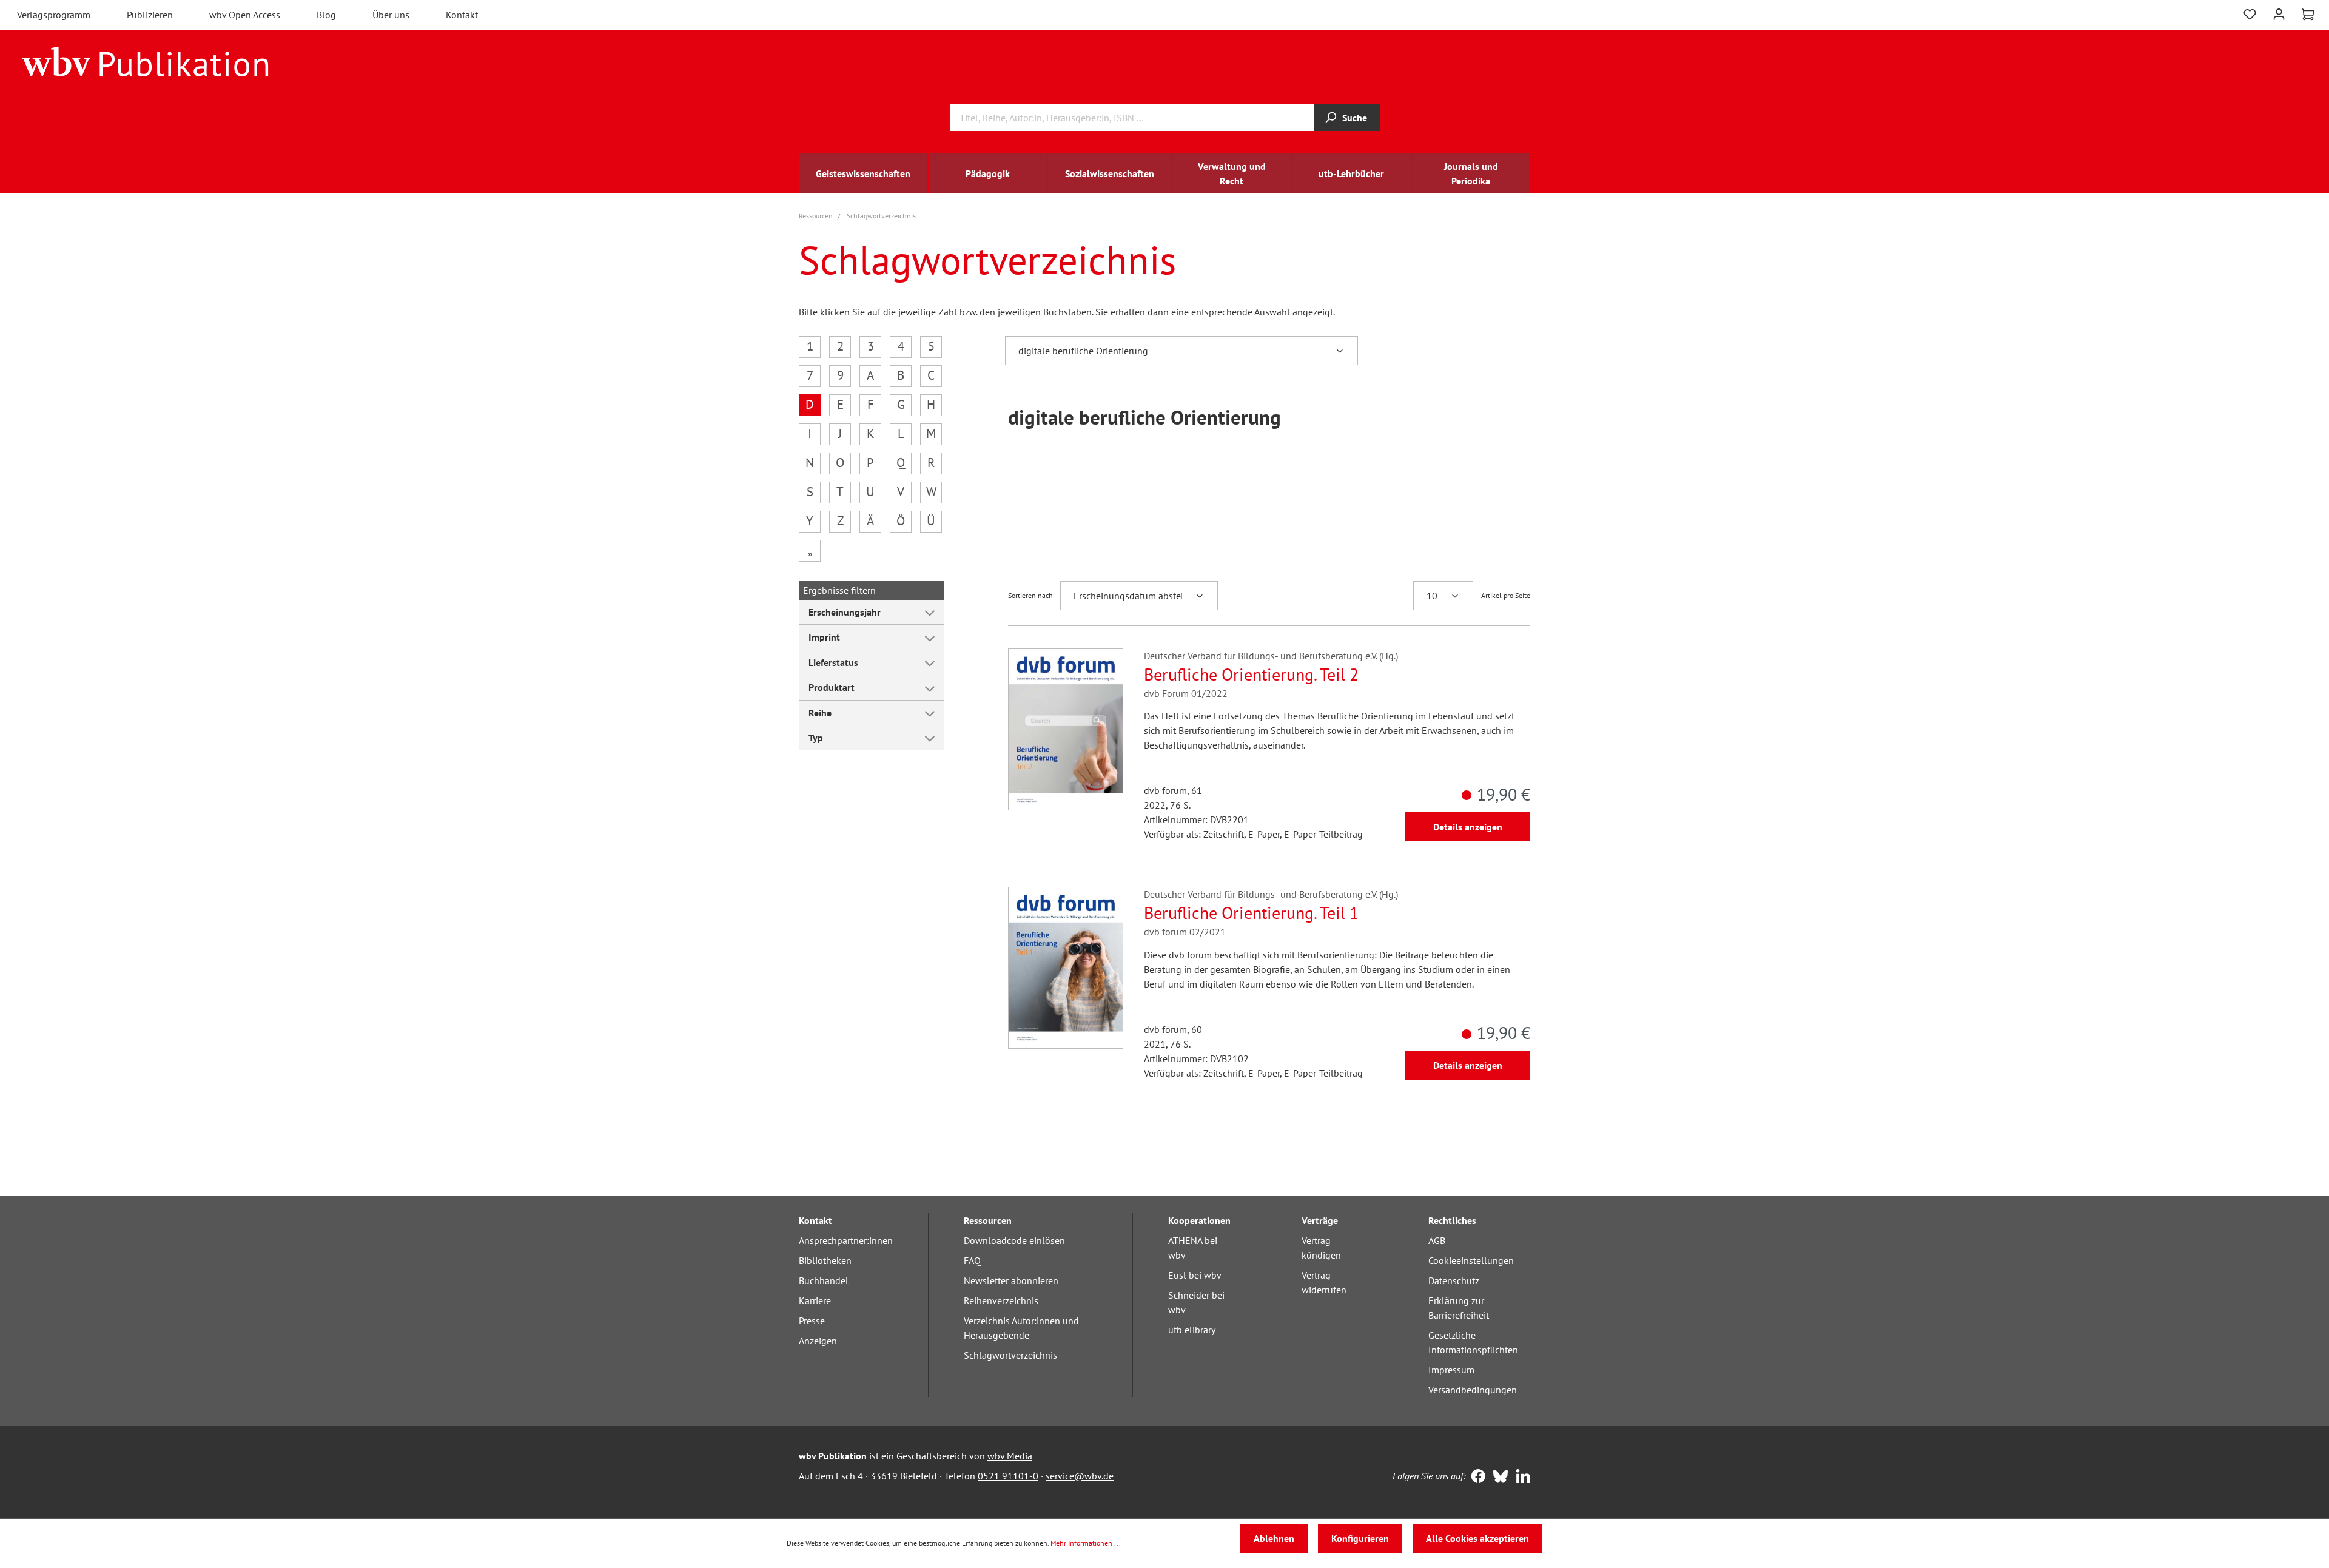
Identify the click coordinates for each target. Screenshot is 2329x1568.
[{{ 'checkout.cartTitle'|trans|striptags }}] (2308, 15)
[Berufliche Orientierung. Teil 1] (1066, 968)
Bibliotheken (825, 1260)
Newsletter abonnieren (1011, 1280)
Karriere (815, 1300)
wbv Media (1010, 1456)
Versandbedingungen (1473, 1390)
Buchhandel (824, 1280)
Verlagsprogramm (54, 15)
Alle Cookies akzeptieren (1477, 1538)
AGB (1437, 1240)
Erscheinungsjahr (845, 612)
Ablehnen (1274, 1538)
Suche (1355, 118)
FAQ (972, 1260)
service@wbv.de (1080, 1476)
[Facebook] (1475, 1478)
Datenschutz (1454, 1280)
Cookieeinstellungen (1471, 1260)
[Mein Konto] (2279, 13)
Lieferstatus (833, 662)
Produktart (832, 687)
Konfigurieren (1360, 1538)
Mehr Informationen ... (1086, 1543)
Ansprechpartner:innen (846, 1240)
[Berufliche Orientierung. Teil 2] (1066, 729)
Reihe (820, 713)
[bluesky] (1498, 1478)
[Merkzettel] (2250, 13)
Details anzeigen (1468, 827)
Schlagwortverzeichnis (1010, 1355)
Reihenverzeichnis (1001, 1300)
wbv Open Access (245, 15)
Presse (812, 1321)
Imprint (824, 637)
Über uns (391, 15)
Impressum (1451, 1370)
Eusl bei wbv (1195, 1275)
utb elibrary (1192, 1330)
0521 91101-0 (1008, 1476)
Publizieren (150, 15)
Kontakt (462, 15)
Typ (816, 738)
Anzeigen (818, 1341)
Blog (326, 15)
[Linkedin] (1520, 1478)
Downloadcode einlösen (1014, 1240)
